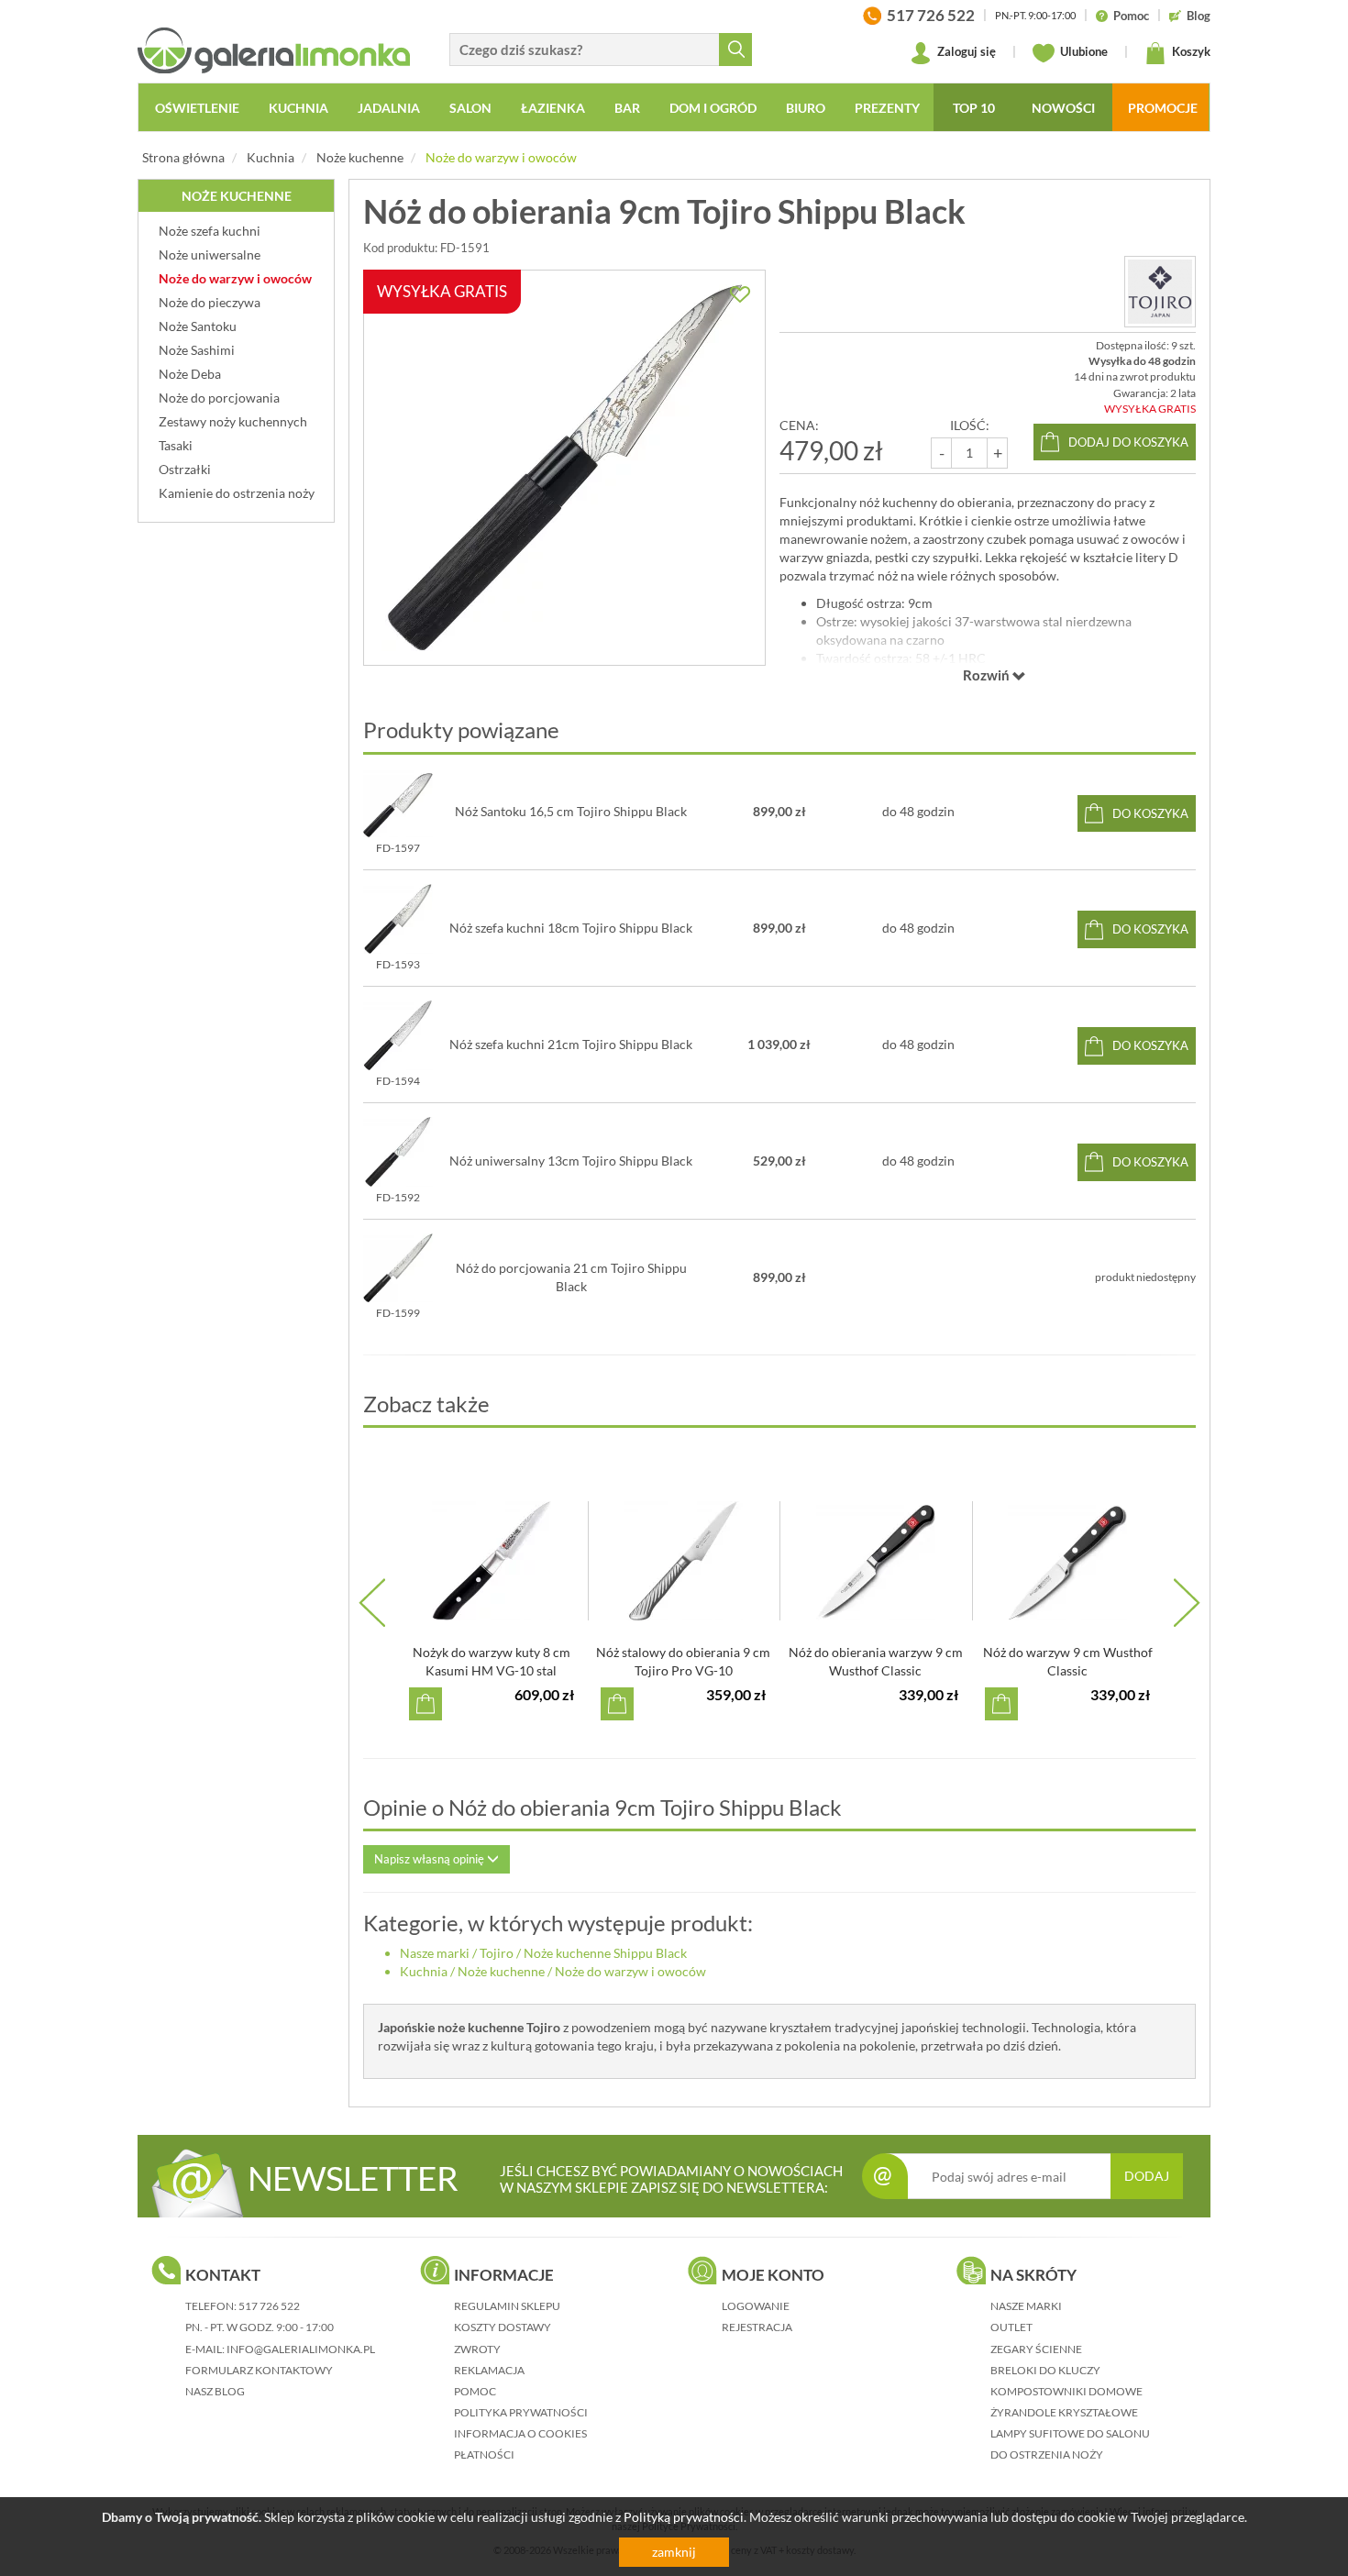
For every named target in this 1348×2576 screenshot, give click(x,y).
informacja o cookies (520, 2433)
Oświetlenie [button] (197, 108)
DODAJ (1147, 2176)
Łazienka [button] (553, 108)
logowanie (756, 2306)
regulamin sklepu (507, 2306)
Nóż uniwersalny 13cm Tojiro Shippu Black (571, 1161)
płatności (484, 2454)
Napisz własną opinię (431, 1859)
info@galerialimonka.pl (301, 2349)
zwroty (477, 2349)
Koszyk (1190, 51)
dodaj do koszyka (1128, 442)
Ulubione (1083, 51)
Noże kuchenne (360, 157)
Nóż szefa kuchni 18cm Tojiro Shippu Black (571, 928)
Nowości (1063, 108)
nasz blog (215, 2391)
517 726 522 (269, 2306)
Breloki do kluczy (1045, 2370)
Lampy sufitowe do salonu (1070, 2433)
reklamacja (489, 2370)
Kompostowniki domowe (1066, 2391)
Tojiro (497, 1953)
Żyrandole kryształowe (1064, 2412)
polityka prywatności (521, 2412)
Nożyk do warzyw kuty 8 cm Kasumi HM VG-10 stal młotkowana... (492, 1670)
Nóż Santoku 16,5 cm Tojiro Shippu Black (571, 811)
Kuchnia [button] (298, 108)
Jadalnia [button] (389, 108)
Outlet (1011, 2327)
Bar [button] (627, 108)
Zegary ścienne (1036, 2349)
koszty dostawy (503, 2327)
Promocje (1163, 108)
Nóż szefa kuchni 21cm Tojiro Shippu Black (571, 1044)
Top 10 (974, 108)
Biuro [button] (806, 108)
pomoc (475, 2391)
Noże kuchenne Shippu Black (605, 1953)
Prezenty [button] (887, 108)
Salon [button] (470, 108)
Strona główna (183, 157)
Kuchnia (271, 157)
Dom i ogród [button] (713, 108)
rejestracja (757, 2327)
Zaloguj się (965, 51)
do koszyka (1150, 813)
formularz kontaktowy (259, 2370)
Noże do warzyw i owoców (501, 157)
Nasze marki (435, 1953)
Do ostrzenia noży (1047, 2454)
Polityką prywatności (684, 2517)
